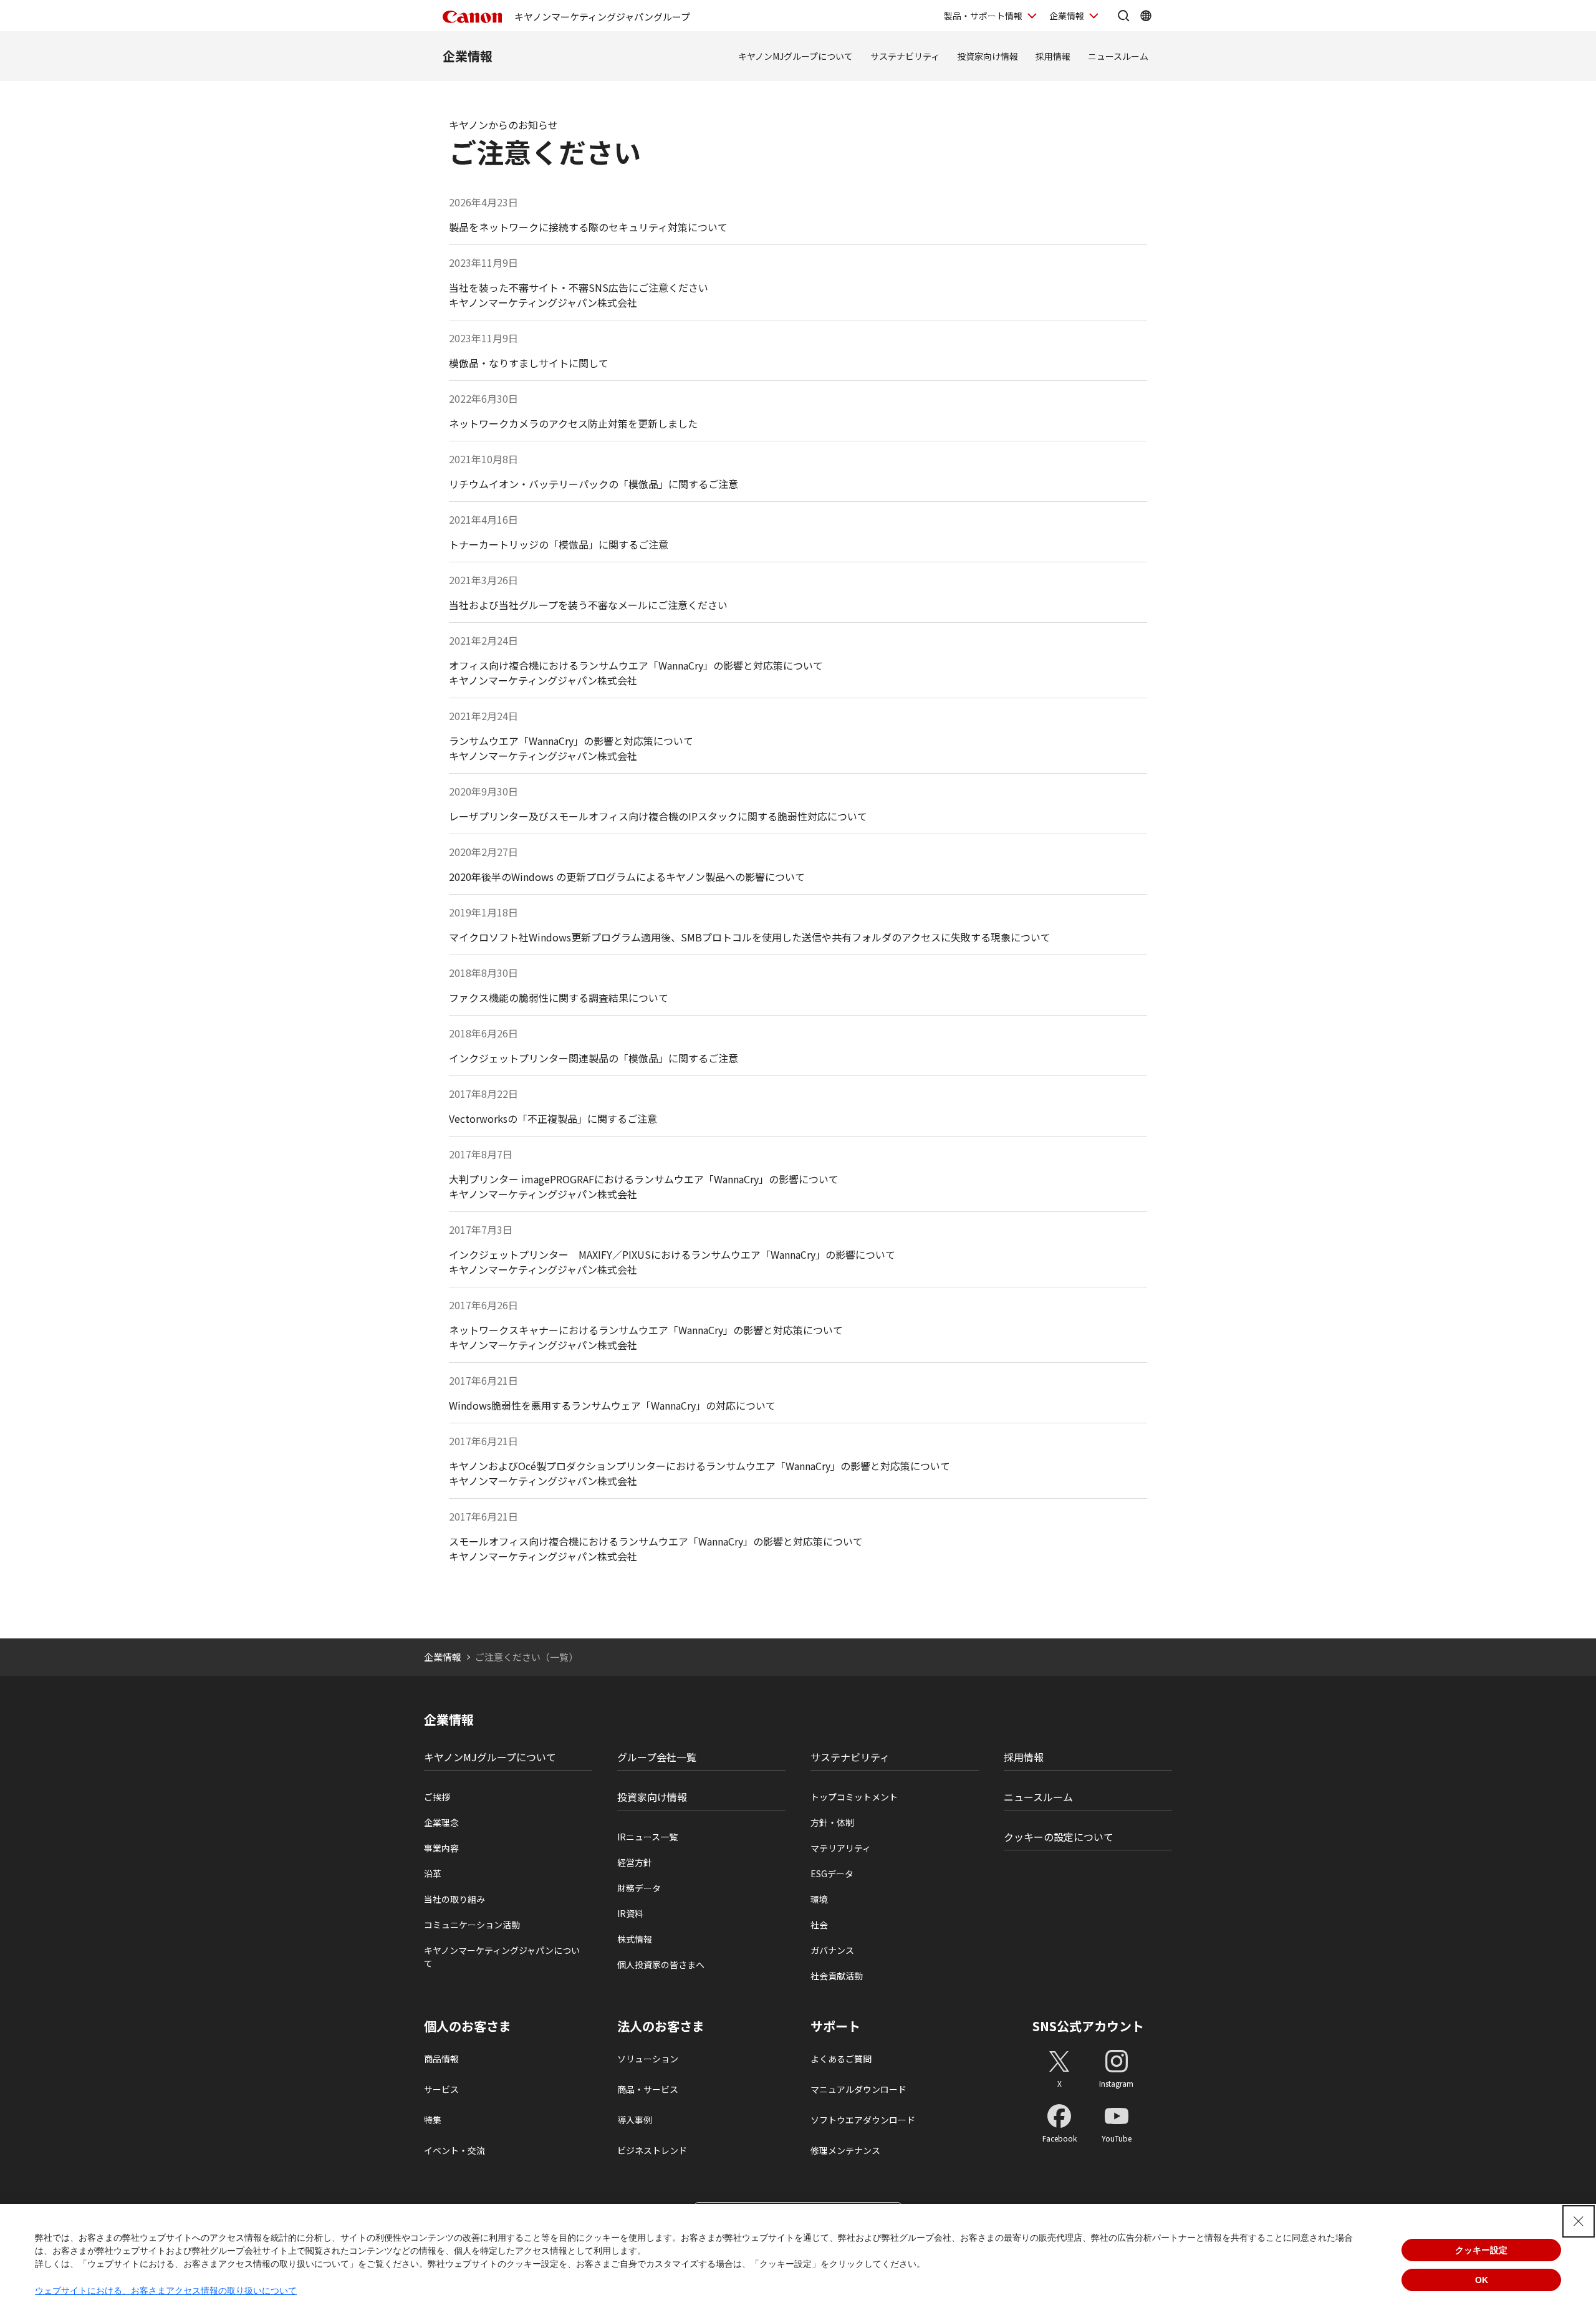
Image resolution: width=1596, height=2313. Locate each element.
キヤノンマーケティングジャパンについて (502, 1957)
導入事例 (635, 2120)
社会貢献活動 (837, 1976)
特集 (433, 2120)
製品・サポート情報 (983, 16)
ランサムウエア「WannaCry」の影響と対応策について (571, 741)
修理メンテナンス (845, 2150)
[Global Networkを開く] (1146, 16)
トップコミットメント (854, 1797)
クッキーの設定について (1059, 1837)
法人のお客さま (661, 2026)
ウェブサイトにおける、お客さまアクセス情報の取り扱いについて (166, 2291)
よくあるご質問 (841, 2059)
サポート (835, 2026)
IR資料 (630, 1913)
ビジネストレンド (652, 2150)
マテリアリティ (841, 1848)
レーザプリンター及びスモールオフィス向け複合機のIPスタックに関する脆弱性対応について (658, 816)
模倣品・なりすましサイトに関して (529, 363)
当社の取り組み (454, 1899)
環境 (819, 1899)
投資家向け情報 (988, 56)
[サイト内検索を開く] (1123, 16)
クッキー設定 (1481, 2250)
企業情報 (1067, 16)
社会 (819, 1925)
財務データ (639, 1888)
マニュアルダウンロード (858, 2089)
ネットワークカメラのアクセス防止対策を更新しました (573, 423)
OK (1482, 2280)
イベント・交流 (454, 2150)
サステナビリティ (905, 56)
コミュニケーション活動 (472, 1925)
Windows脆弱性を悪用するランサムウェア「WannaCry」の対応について (612, 1405)
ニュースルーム (1118, 56)
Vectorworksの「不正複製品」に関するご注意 (553, 1118)
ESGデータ (832, 1873)
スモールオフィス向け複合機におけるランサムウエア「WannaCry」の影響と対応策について (656, 1541)
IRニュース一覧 (647, 1837)
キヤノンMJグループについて (796, 56)
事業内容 (441, 1848)
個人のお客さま (468, 2026)
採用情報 (1053, 56)
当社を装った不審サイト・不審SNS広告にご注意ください (579, 287)
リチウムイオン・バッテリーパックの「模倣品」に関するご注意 (594, 484)
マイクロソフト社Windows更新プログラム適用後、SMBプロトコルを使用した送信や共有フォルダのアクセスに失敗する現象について (750, 937)
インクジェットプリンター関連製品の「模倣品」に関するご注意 (594, 1058)
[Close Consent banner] (1579, 2221)
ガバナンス (832, 1950)
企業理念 (441, 1822)
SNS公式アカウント (1088, 2026)
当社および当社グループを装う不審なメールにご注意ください (588, 605)
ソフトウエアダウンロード (863, 2120)
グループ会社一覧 (657, 1757)
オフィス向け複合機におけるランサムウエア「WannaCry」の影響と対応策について (636, 665)
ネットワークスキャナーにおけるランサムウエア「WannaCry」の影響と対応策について (646, 1330)
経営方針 (635, 1862)
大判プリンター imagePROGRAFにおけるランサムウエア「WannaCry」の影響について (644, 1179)
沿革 (433, 1873)
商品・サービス (648, 2089)
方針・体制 (832, 1822)
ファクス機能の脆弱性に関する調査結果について (559, 998)
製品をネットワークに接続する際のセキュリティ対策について (588, 227)
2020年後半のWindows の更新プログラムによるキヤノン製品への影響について (627, 877)
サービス (441, 2089)
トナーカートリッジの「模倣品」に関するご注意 (559, 544)
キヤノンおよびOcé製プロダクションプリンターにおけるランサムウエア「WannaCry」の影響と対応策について (699, 1466)
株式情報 (635, 1939)
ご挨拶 (437, 1797)
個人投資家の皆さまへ (661, 1964)
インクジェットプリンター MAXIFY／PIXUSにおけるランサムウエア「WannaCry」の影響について (672, 1254)
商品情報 (441, 2059)
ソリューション (648, 2059)
